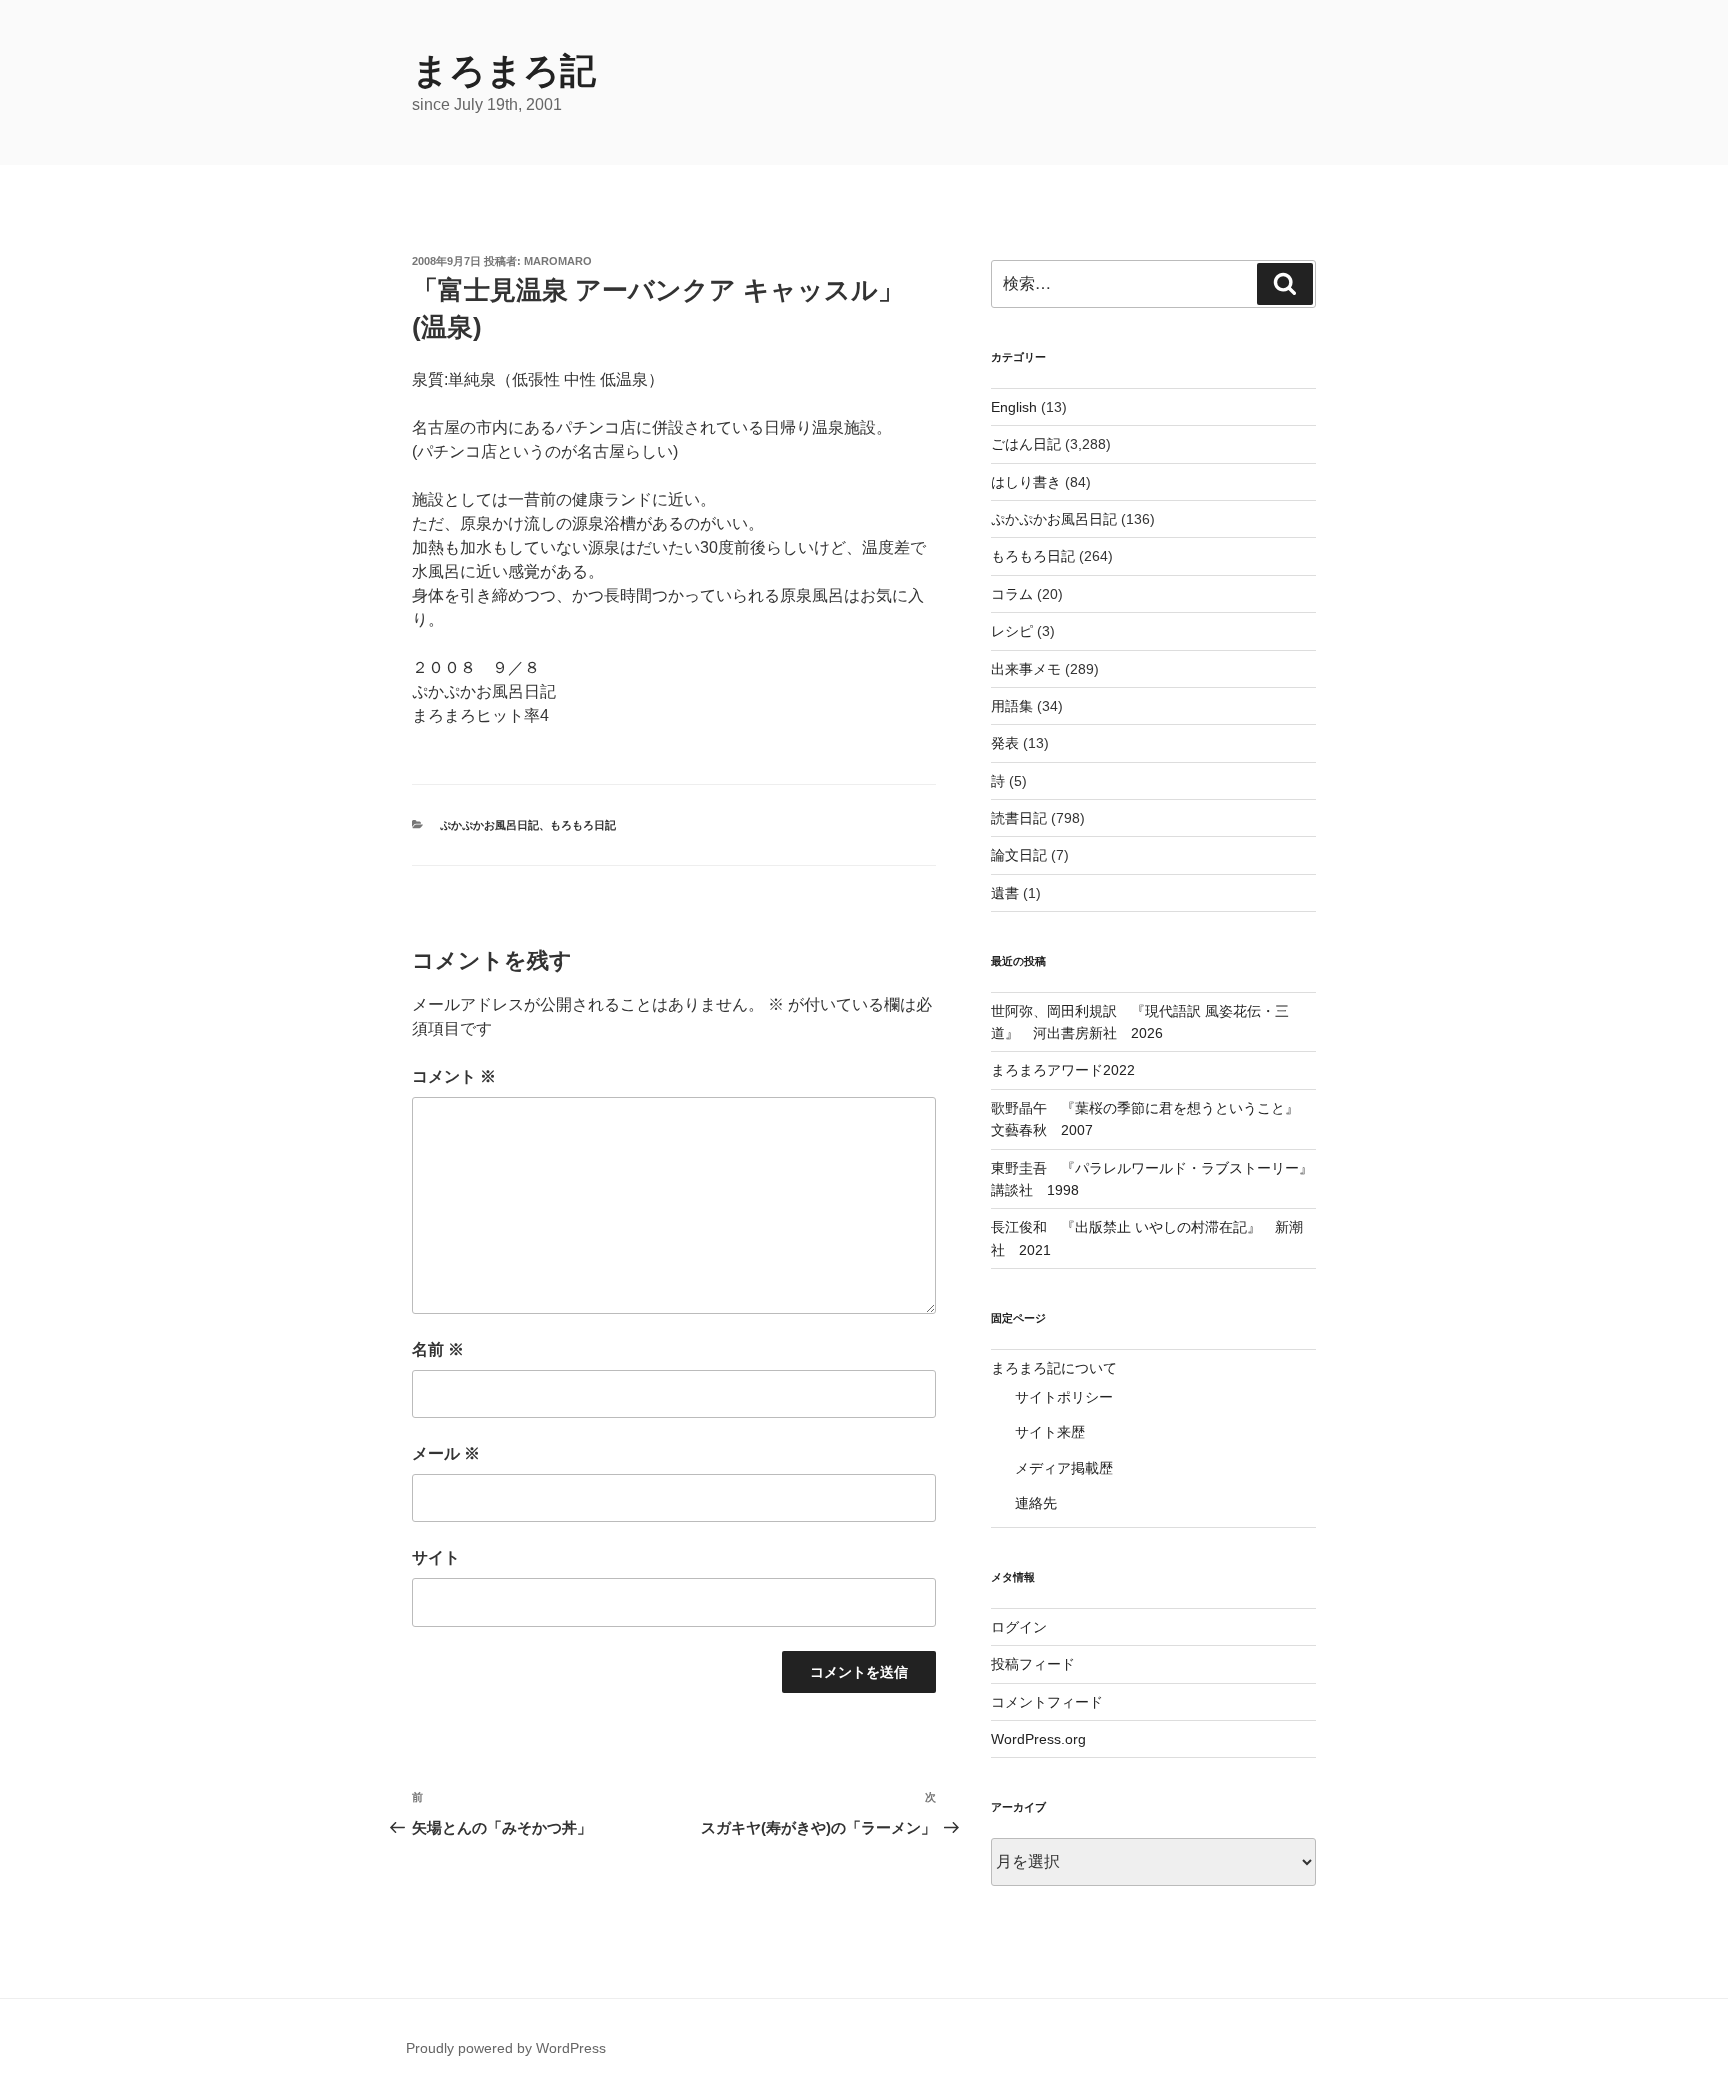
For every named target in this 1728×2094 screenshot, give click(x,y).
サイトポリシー (1064, 1397)
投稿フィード (1033, 1664)
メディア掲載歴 (1064, 1468)
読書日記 (1019, 818)
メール (446, 1453)
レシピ (1012, 631)
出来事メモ (1026, 669)
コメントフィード (1047, 1702)
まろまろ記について (1054, 1368)
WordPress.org (1038, 1739)
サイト (436, 1557)
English (1014, 407)
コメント (454, 1076)
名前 (438, 1349)
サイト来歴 (1050, 1432)
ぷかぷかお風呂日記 (489, 825)
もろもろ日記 (583, 825)
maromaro (558, 261)
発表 (1005, 743)
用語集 (1012, 706)
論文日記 (1019, 855)
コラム (1012, 594)
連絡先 (1036, 1503)
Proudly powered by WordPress (506, 2048)
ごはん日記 (1026, 444)
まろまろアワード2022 (1063, 1070)
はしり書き (1026, 482)
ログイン (1019, 1627)
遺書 (1005, 893)
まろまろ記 (504, 70)
